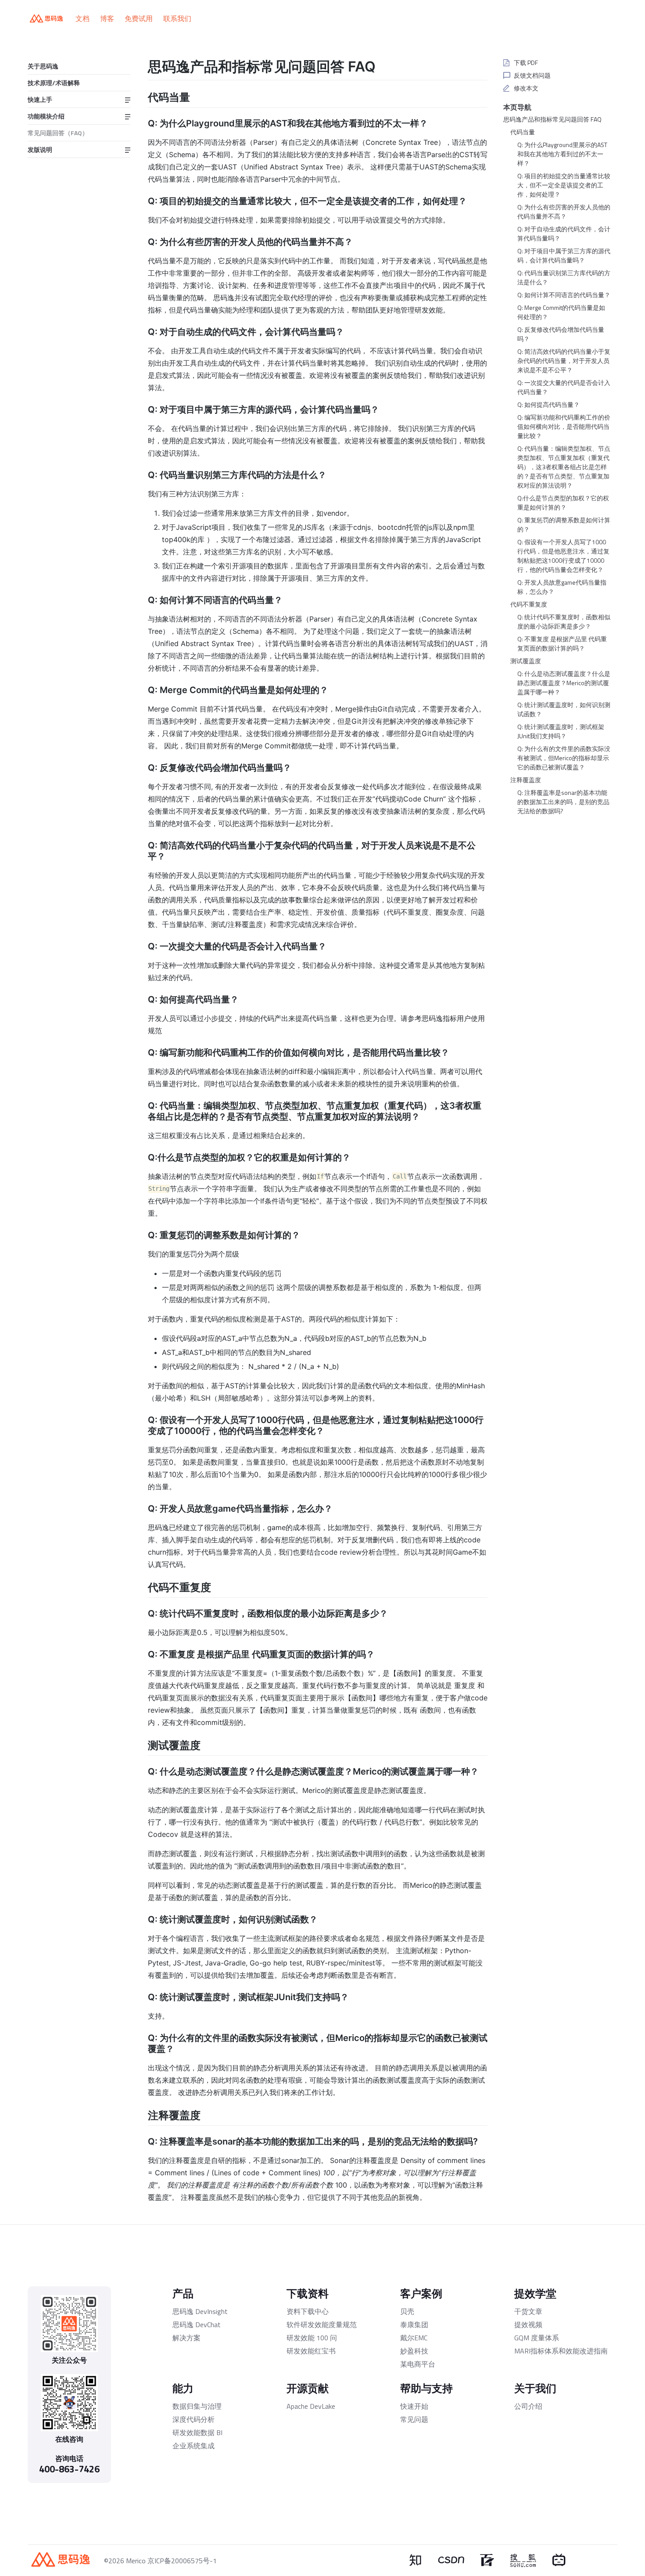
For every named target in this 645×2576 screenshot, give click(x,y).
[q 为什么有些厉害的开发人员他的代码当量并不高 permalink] (142, 241)
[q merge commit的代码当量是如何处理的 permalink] (142, 689)
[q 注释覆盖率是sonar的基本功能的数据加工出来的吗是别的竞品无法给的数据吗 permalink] (142, 2141)
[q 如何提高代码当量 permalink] (142, 999)
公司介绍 (528, 2406)
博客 (107, 18)
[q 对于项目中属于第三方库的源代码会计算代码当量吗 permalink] (142, 409)
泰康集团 (414, 2325)
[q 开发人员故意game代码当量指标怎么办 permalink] (142, 1508)
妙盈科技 (414, 2351)
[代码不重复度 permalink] (142, 1586)
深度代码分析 (193, 2419)
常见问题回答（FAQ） (58, 133)
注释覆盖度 (526, 780)
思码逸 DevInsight (200, 2311)
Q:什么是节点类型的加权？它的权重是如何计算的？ (563, 503)
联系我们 (177, 18)
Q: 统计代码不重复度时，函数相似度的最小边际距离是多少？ (564, 622)
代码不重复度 (529, 604)
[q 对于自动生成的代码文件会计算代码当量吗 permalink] (142, 331)
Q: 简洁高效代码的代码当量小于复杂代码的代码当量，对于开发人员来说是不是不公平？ (564, 361)
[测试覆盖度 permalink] (142, 1744)
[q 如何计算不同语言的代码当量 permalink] (142, 599)
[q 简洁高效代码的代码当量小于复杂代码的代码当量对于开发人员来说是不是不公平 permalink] (142, 844)
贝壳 (407, 2311)
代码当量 (523, 132)
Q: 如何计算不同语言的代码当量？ (564, 295)
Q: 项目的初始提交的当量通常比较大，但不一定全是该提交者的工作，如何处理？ (564, 185)
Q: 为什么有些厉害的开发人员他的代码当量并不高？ (564, 212)
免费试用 (139, 18)
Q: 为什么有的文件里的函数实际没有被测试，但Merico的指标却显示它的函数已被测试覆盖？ (564, 758)
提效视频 (528, 2325)
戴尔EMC (414, 2338)
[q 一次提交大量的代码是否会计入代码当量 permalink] (142, 945)
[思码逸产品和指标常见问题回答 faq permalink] (142, 65)
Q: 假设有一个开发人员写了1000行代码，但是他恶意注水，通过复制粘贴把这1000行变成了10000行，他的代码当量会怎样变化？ (563, 556)
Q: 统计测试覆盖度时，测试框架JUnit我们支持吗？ (561, 731)
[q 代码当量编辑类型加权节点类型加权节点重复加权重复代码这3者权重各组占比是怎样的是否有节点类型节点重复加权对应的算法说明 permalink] (142, 1105)
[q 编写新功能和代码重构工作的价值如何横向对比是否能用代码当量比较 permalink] (142, 1052)
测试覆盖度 (526, 661)
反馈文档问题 (532, 75)
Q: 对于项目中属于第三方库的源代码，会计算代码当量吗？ (564, 255)
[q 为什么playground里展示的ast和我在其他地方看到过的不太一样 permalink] (142, 122)
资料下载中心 (308, 2311)
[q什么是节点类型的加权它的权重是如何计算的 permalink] (142, 1157)
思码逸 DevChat (197, 2325)
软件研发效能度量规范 (322, 2325)
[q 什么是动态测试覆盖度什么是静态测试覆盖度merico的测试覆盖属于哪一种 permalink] (142, 1771)
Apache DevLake (311, 2406)
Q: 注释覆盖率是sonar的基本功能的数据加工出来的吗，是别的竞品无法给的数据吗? (563, 802)
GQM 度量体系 (537, 2338)
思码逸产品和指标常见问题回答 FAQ (552, 119)
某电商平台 (418, 2364)
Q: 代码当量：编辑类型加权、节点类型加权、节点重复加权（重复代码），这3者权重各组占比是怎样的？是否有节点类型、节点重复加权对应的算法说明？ (564, 467)
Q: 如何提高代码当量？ (548, 404)
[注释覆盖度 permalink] (142, 2114)
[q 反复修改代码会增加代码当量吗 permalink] (142, 767)
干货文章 (528, 2311)
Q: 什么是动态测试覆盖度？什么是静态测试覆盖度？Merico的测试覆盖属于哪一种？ (564, 683)
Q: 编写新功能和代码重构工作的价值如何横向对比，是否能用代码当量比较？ (564, 426)
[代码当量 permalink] (142, 96)
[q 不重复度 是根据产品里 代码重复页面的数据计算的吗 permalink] (142, 1653)
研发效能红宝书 (311, 2351)
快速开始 (414, 2406)
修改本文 (526, 88)
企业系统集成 (193, 2446)
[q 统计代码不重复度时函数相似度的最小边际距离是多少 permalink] (142, 1613)
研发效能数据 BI (197, 2432)
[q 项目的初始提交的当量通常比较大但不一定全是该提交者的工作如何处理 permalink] (142, 200)
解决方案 (186, 2338)
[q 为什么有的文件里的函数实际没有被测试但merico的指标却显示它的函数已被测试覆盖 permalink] (142, 2037)
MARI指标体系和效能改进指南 (561, 2351)
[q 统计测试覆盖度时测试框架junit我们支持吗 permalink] (142, 1996)
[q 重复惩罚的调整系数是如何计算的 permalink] (142, 1234)
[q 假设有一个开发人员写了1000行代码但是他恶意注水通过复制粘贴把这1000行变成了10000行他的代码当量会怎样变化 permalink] (142, 1419)
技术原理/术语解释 (54, 83)
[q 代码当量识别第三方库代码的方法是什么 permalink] (142, 474)
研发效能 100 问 (312, 2338)
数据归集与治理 (197, 2406)
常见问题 (414, 2419)
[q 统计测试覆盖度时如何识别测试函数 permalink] (142, 1919)
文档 (82, 18)
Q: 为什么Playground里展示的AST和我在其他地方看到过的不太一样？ (562, 154)
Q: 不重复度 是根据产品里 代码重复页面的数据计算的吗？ (562, 643)
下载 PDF (526, 63)
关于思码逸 (43, 66)
